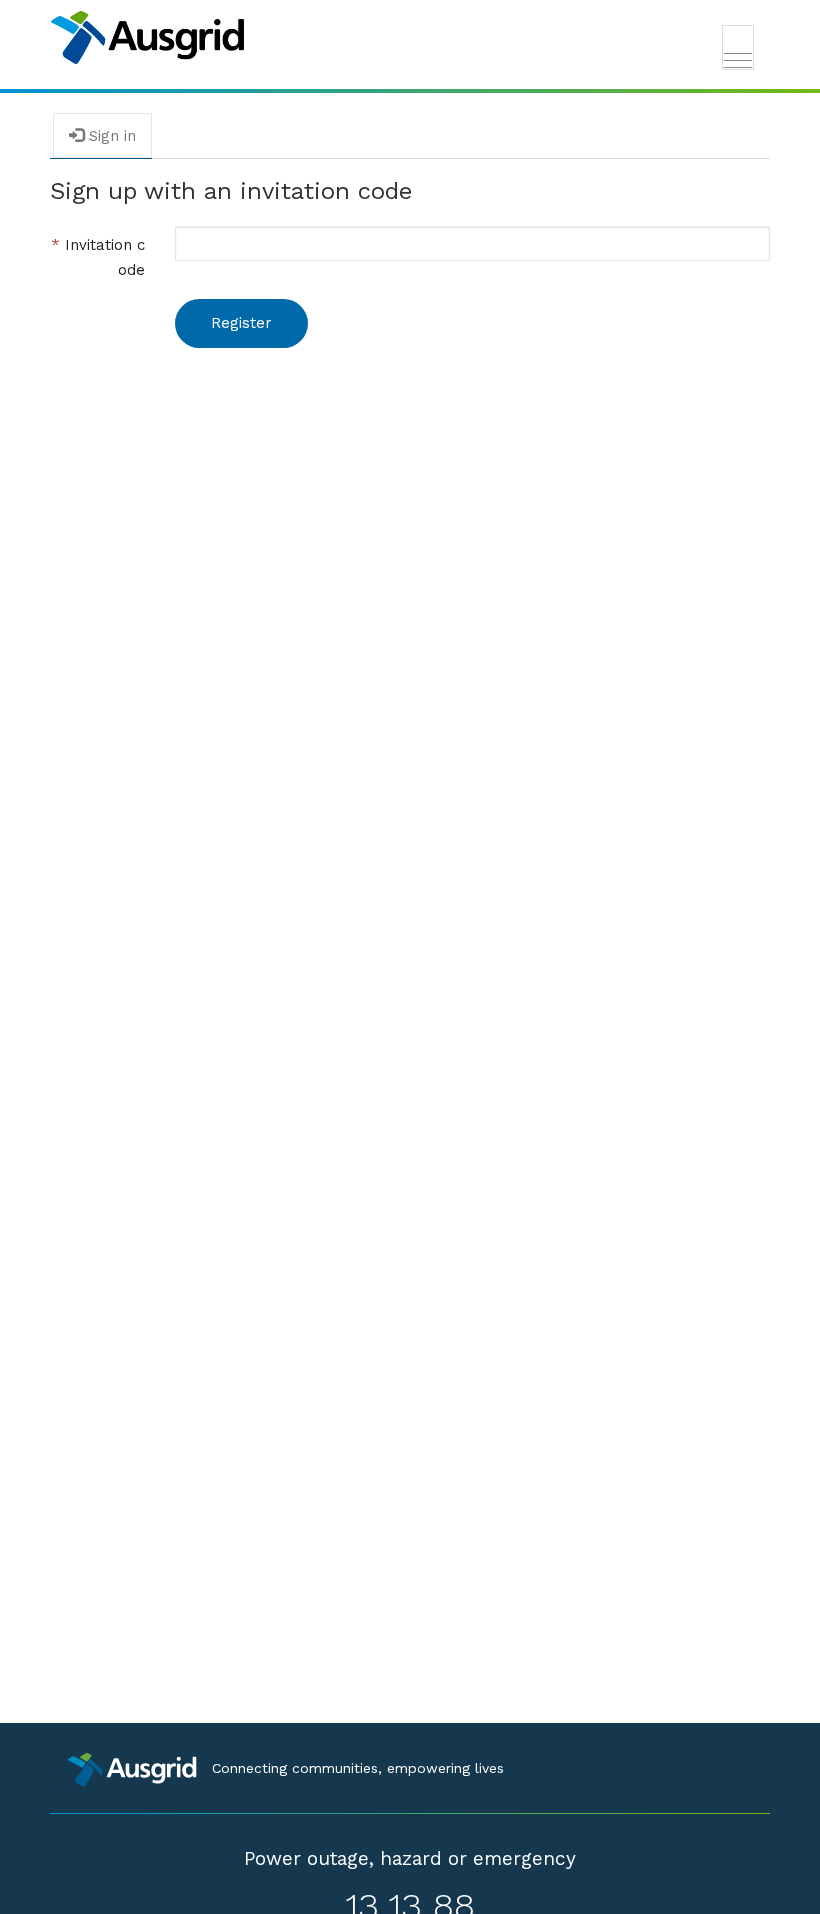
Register (241, 323)
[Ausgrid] (410, 37)
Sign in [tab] (110, 136)
